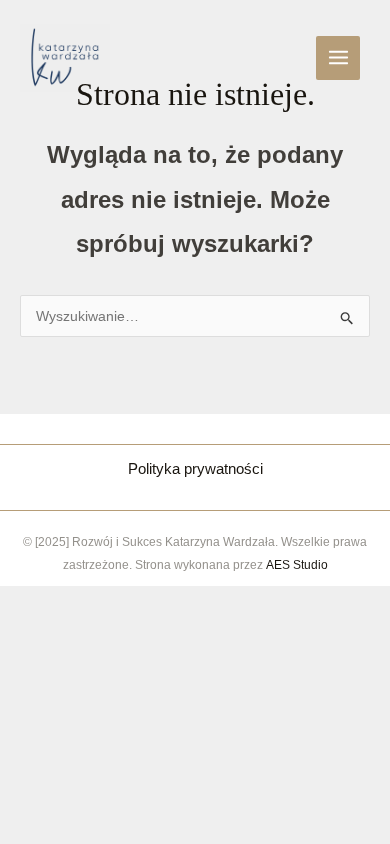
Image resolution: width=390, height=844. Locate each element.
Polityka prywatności (195, 468)
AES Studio (297, 565)
